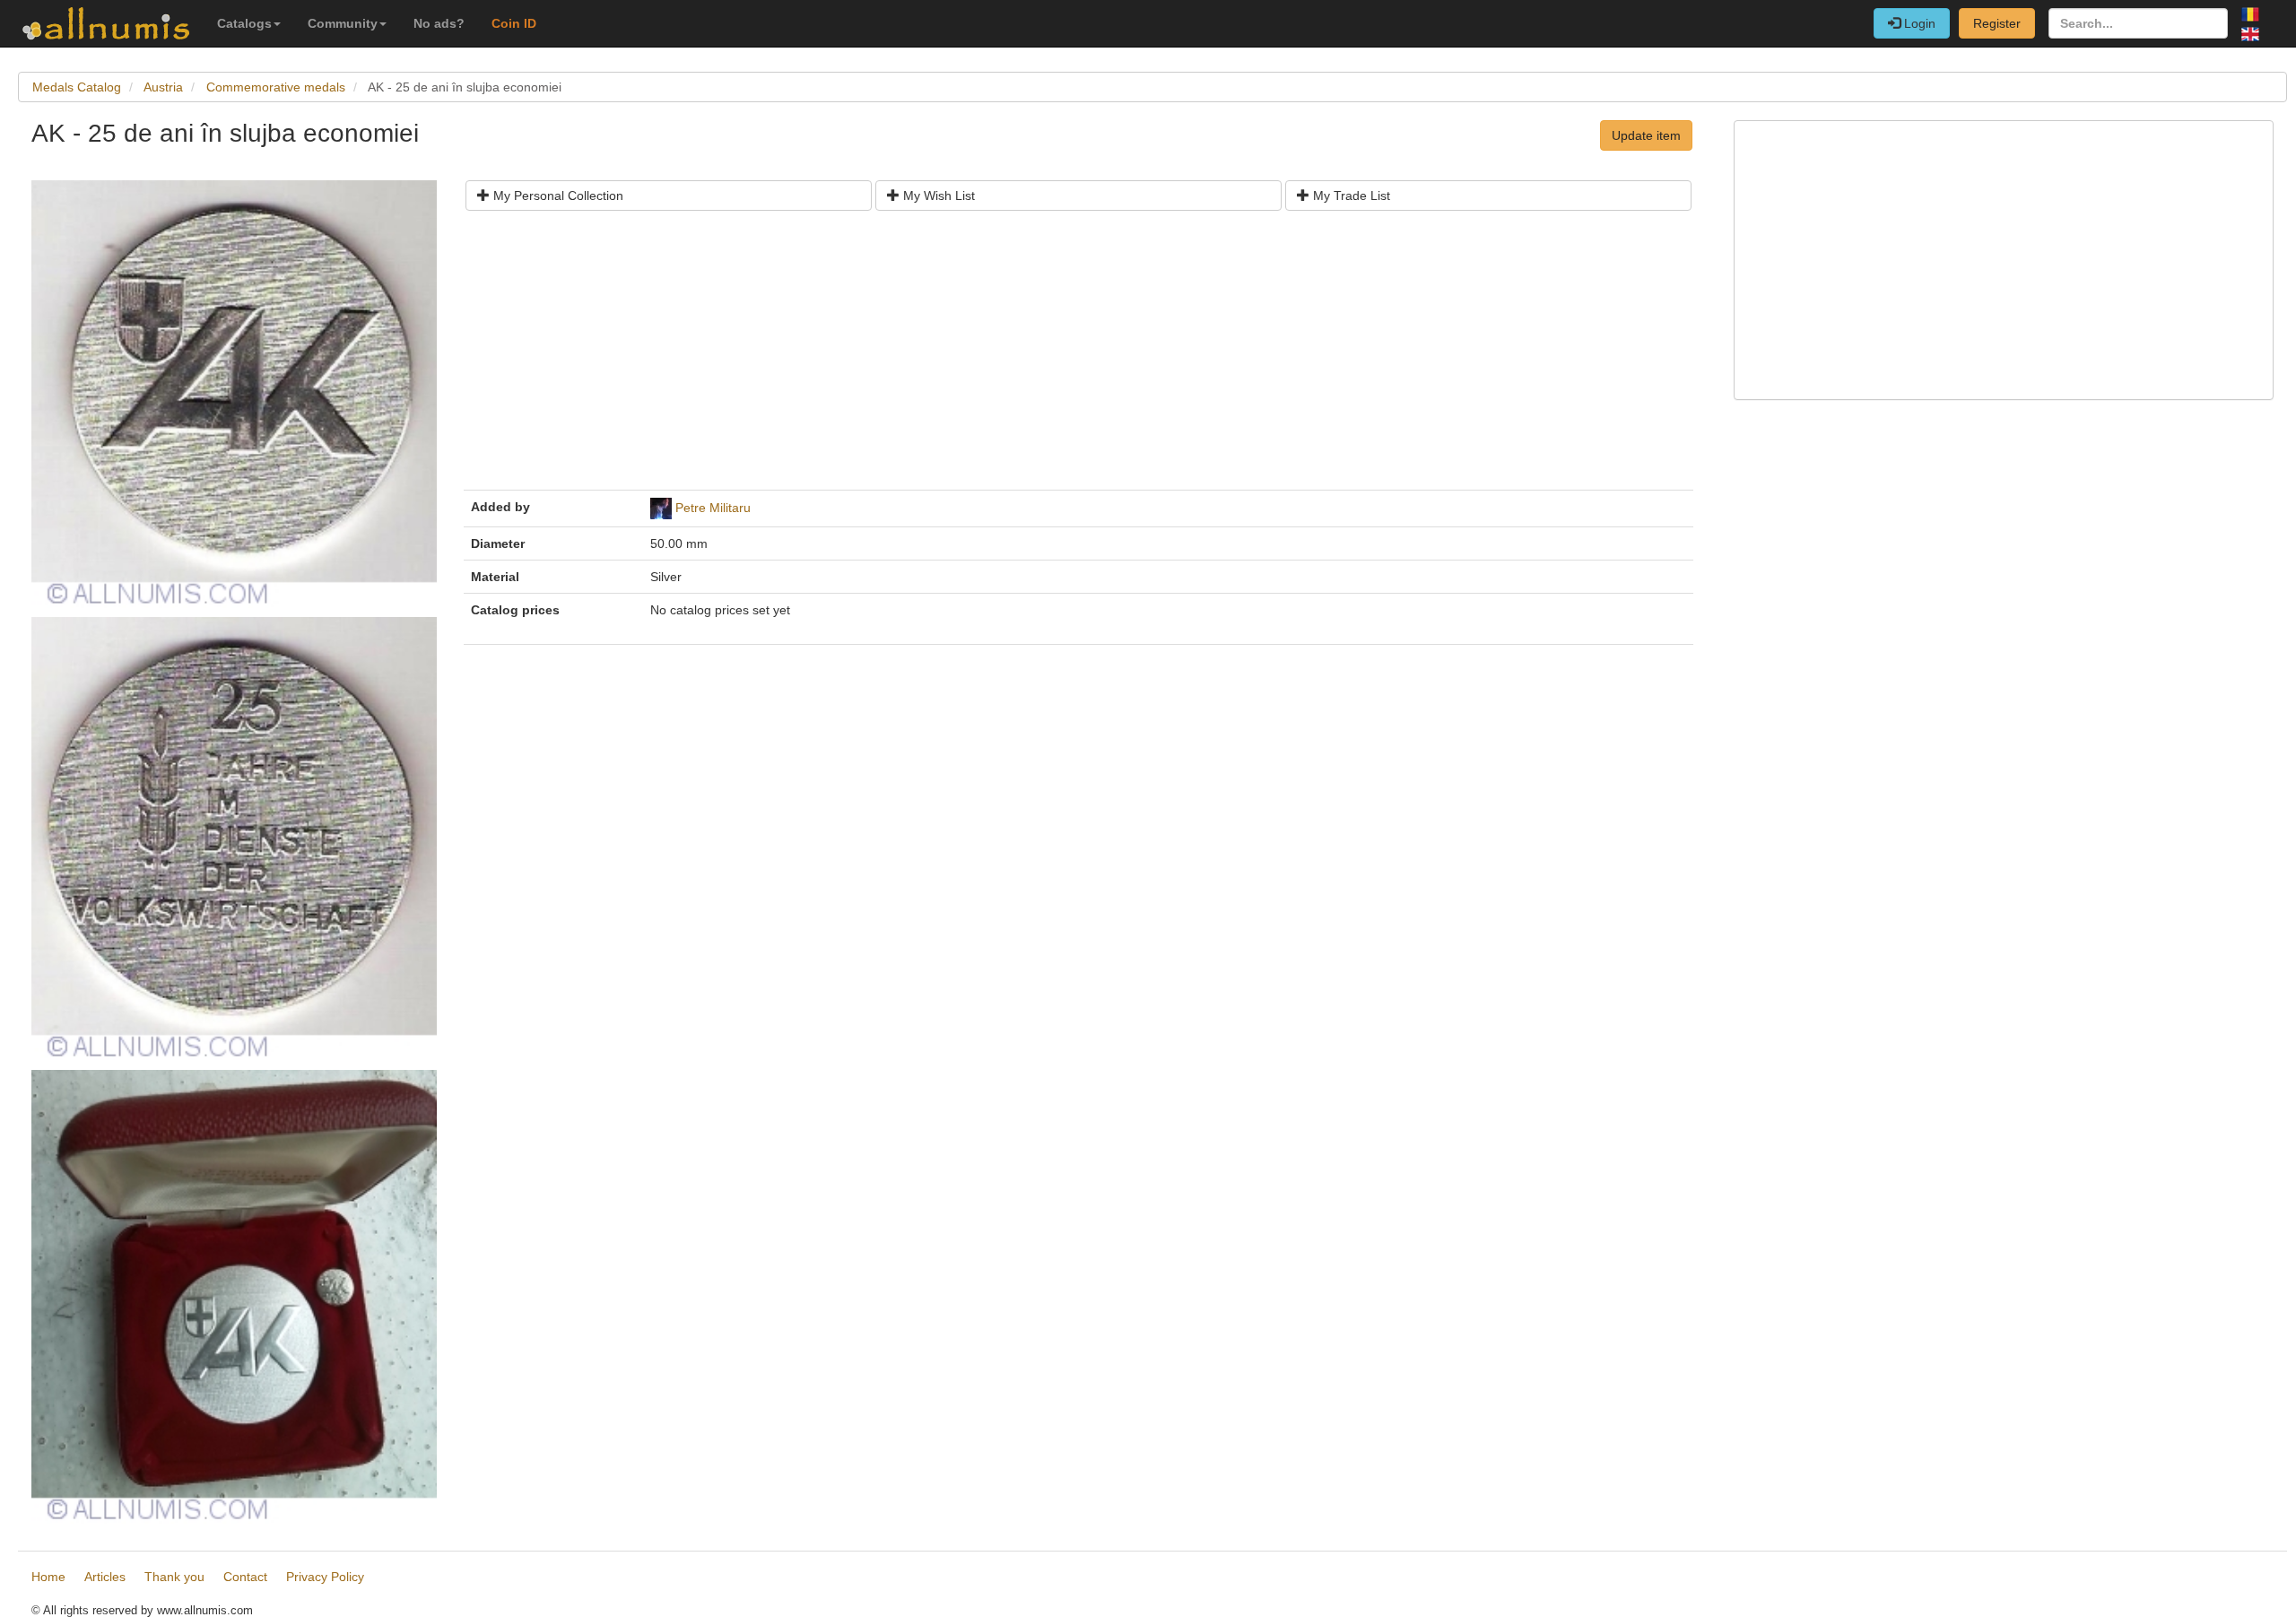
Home (48, 1577)
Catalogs (244, 23)
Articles (105, 1577)
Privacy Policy (325, 1577)
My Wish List (937, 196)
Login (1918, 23)
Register (1997, 23)
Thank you (174, 1577)
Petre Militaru (713, 508)
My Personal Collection (557, 196)
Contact (245, 1577)
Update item (1646, 135)
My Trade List (1350, 196)
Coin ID (514, 23)
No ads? (439, 23)
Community (343, 23)
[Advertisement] (1009, 357)
